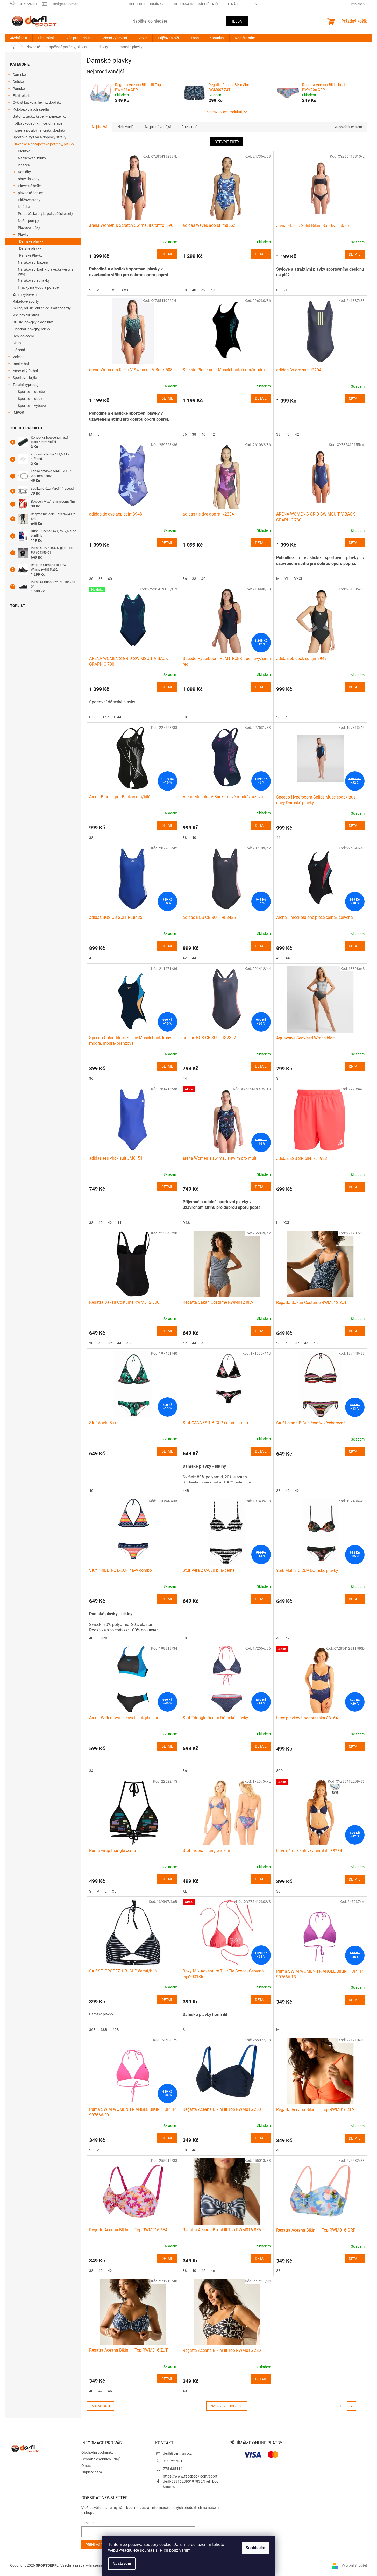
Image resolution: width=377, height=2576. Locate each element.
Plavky (23, 235)
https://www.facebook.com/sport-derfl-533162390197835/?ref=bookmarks (191, 2481)
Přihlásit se (97, 2545)
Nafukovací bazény (33, 262)
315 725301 (173, 2461)
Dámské (19, 75)
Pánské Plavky (31, 255)
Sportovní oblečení (33, 392)
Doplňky (24, 172)
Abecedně (189, 127)
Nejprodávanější (158, 127)
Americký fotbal (25, 371)
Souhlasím (255, 2548)
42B (104, 1638)
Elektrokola (22, 96)
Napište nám (92, 2472)
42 (203, 290)
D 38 (93, 717)
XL (114, 290)
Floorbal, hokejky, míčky (31, 329)
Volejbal (19, 357)
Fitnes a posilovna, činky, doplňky (39, 130)
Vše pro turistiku (26, 315)
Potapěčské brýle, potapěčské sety (45, 214)
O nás (233, 4)
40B (92, 1638)
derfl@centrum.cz (177, 2453)
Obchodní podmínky (146, 4)
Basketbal (21, 364)
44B (186, 1491)
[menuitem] (19, 38)
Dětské (18, 82)
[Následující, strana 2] (352, 2406)
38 (185, 290)
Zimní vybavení (25, 294)
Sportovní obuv (30, 399)
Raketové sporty (26, 301)
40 (194, 290)
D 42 (105, 717)
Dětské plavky (30, 248)
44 (213, 290)
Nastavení (122, 2563)
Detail (167, 254)
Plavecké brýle (29, 186)
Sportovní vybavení (33, 406)
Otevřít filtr (227, 142)
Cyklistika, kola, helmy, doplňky (37, 102)
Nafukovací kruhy (32, 158)
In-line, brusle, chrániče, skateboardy (42, 308)
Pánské (19, 89)
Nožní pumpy (29, 221)
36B (92, 2030)
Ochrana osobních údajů (196, 4)
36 (185, 434)
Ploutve (24, 151)
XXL (287, 1223)
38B (104, 2030)
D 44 (118, 717)
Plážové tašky (29, 228)
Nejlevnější (126, 127)
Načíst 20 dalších (227, 2406)
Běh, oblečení (23, 336)
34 (91, 1771)
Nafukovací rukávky (34, 280)
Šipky (17, 343)
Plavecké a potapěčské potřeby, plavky (43, 144)
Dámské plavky (31, 241)
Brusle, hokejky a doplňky (33, 322)
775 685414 (173, 2469)
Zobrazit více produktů (224, 112)
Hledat (237, 21)
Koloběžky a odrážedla (31, 109)
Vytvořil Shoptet (354, 2565)
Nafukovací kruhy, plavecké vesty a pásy (46, 271)
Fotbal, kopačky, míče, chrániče (37, 123)
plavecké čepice (30, 193)
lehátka (24, 165)
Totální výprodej (25, 385)
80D (279, 1771)
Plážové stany (29, 200)
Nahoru (102, 2406)
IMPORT (19, 412)
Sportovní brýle (25, 378)
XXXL (126, 290)
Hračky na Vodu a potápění (40, 287)
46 (129, 1343)
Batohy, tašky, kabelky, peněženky (40, 116)
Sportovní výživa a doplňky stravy (40, 137)
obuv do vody (29, 179)
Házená (19, 350)
